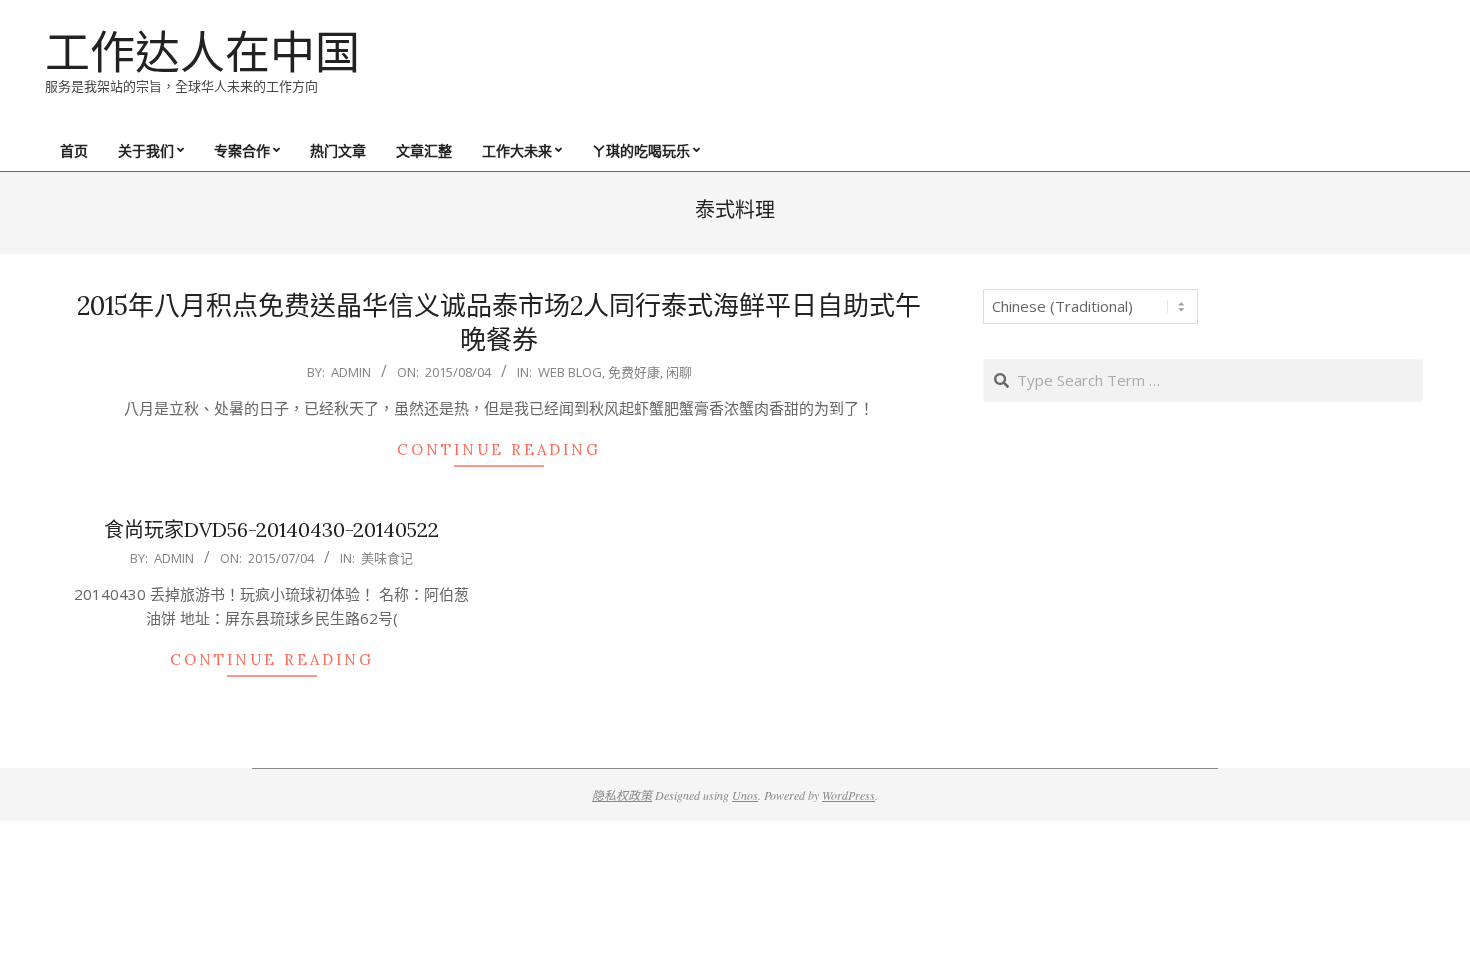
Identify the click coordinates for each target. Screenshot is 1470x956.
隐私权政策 (622, 795)
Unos (745, 795)
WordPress (848, 795)
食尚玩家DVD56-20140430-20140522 (271, 529)
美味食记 (387, 558)
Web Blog (570, 372)
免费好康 (634, 372)
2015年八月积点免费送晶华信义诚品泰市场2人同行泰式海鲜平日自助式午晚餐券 (499, 323)
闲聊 (679, 372)
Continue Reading (499, 449)
